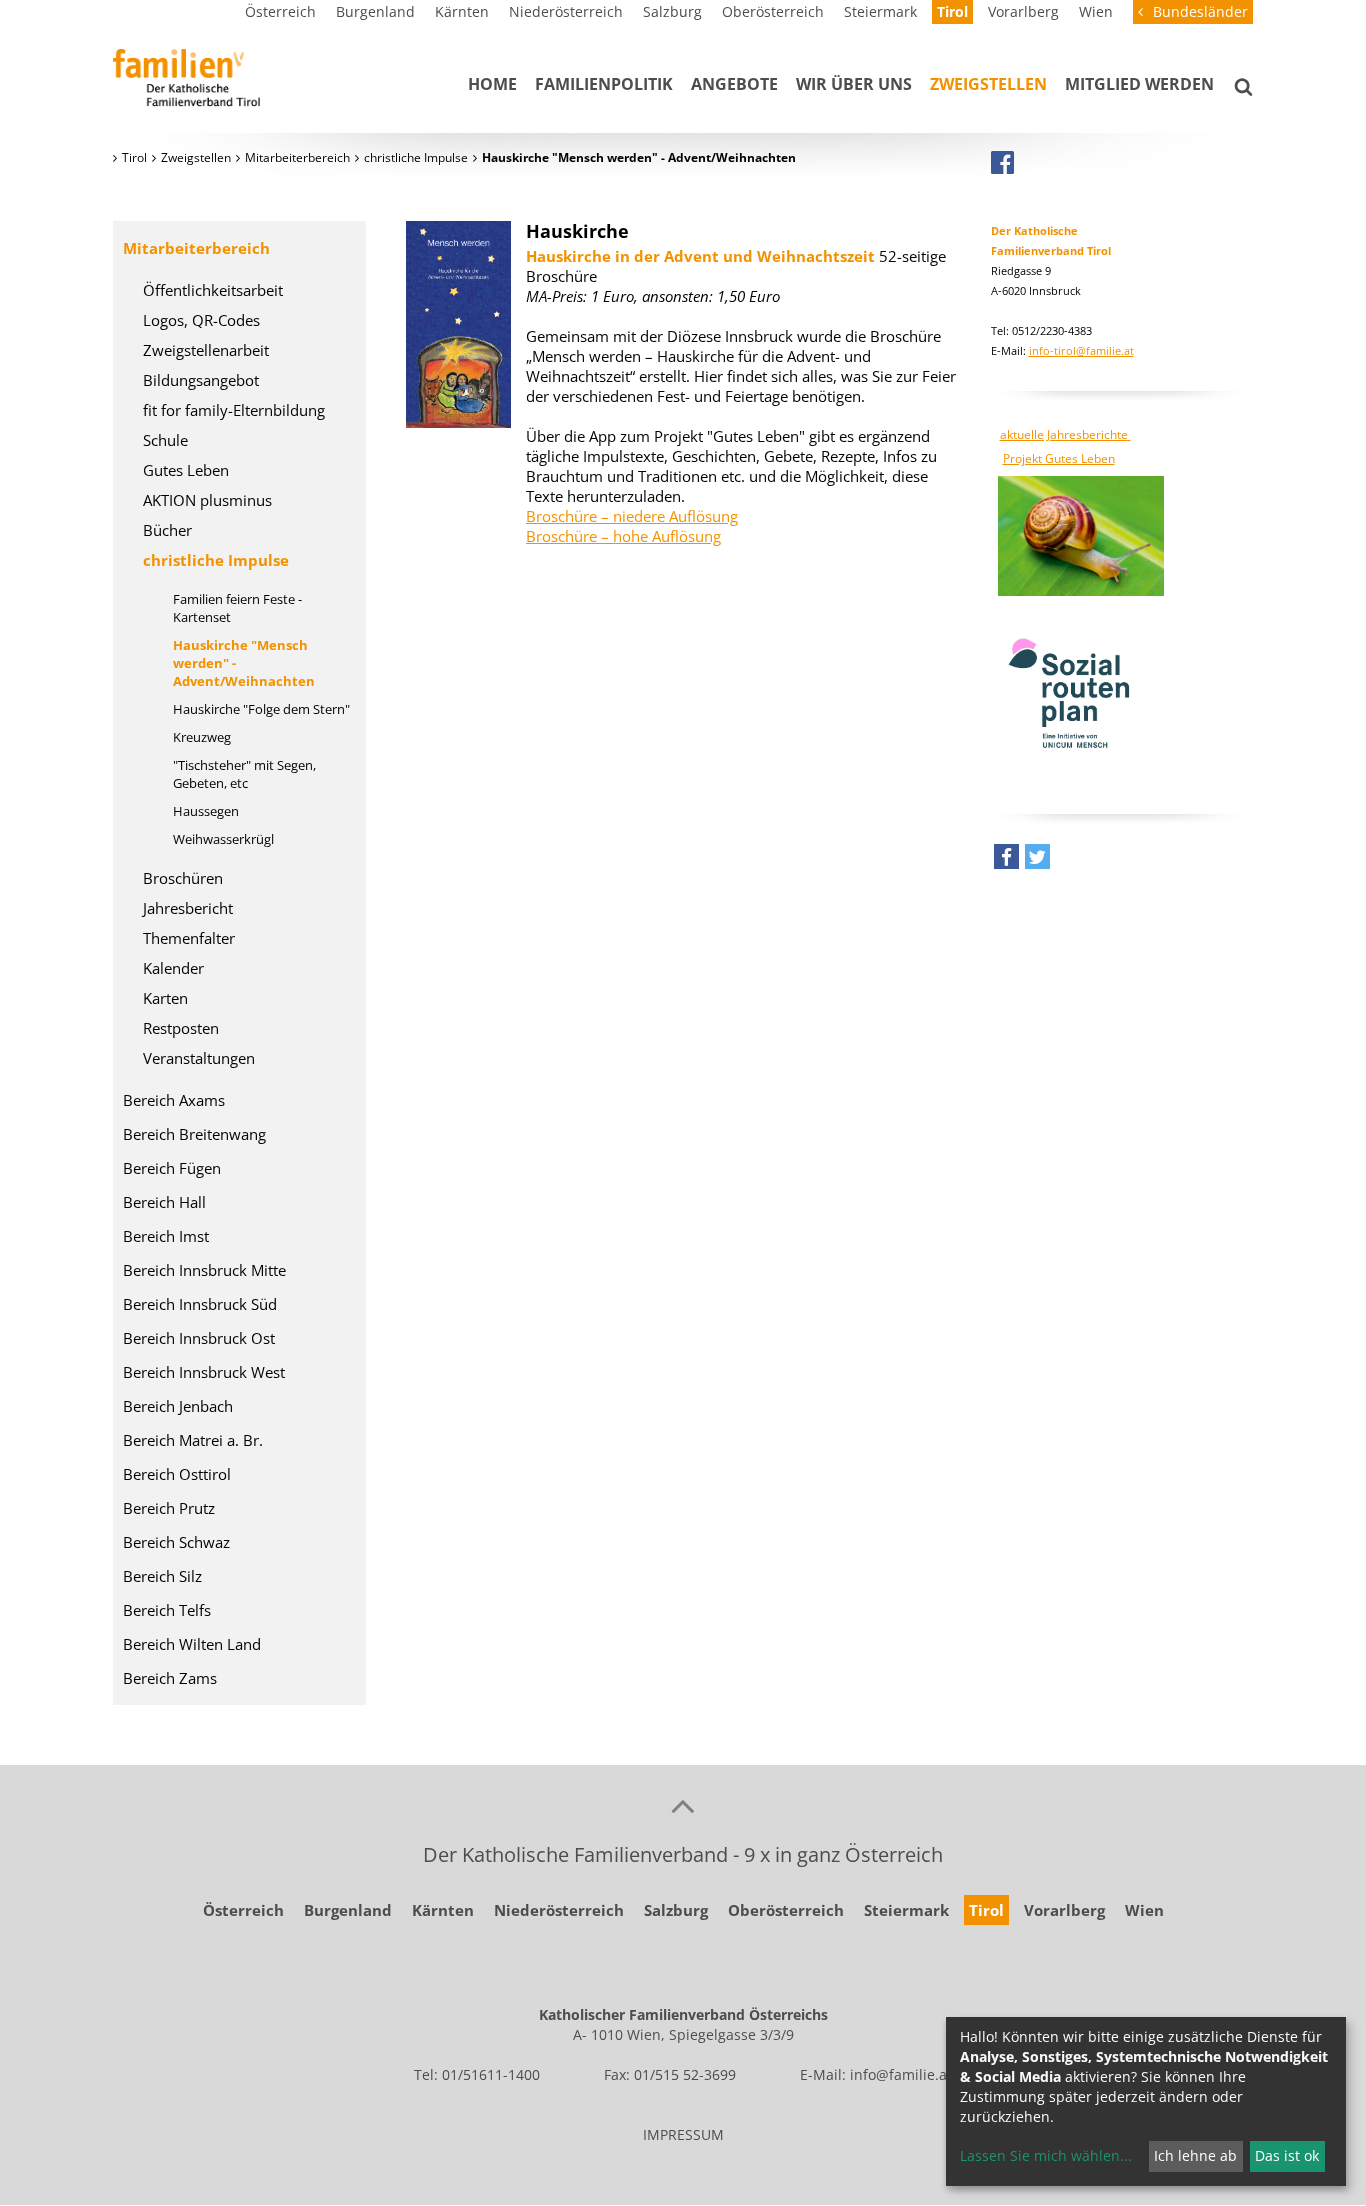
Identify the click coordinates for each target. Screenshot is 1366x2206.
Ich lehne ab (1195, 2155)
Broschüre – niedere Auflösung (632, 516)
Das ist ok (1287, 2155)
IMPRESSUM (683, 2134)
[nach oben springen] (683, 1805)
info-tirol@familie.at (1081, 350)
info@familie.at (901, 2074)
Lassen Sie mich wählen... (1046, 2155)
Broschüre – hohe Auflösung (623, 536)
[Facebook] (1002, 162)
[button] (1006, 861)
